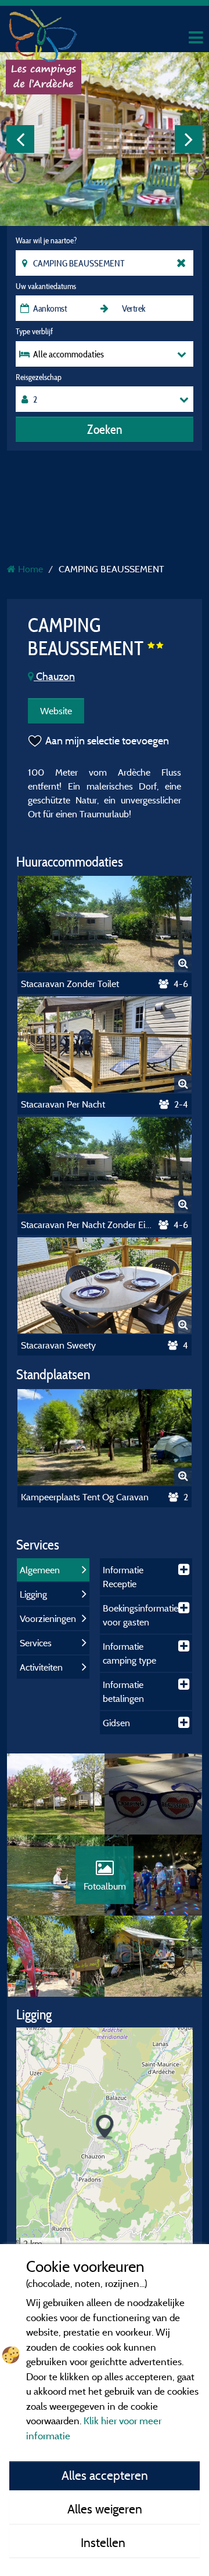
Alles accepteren (105, 2475)
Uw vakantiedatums (46, 286)
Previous (20, 139)
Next (189, 139)
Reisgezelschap (39, 377)
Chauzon (54, 676)
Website (56, 711)
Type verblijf (34, 331)
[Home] (44, 32)
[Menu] (194, 38)
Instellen (105, 2542)
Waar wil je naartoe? (46, 240)
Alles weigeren (105, 2509)
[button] (105, 2127)
